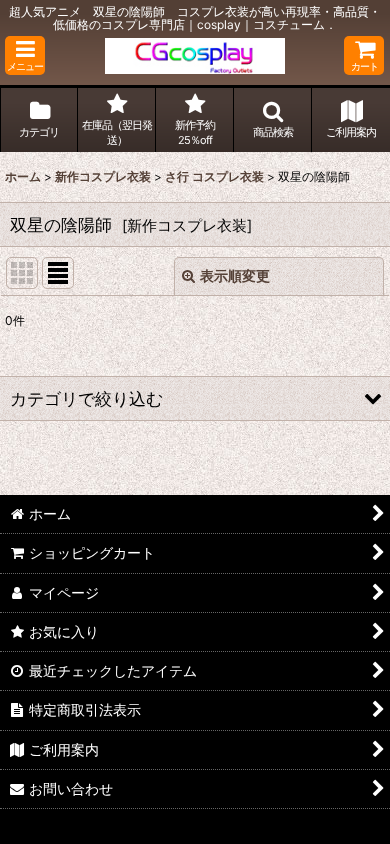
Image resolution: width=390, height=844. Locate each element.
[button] (25, 55)
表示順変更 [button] (235, 275)
